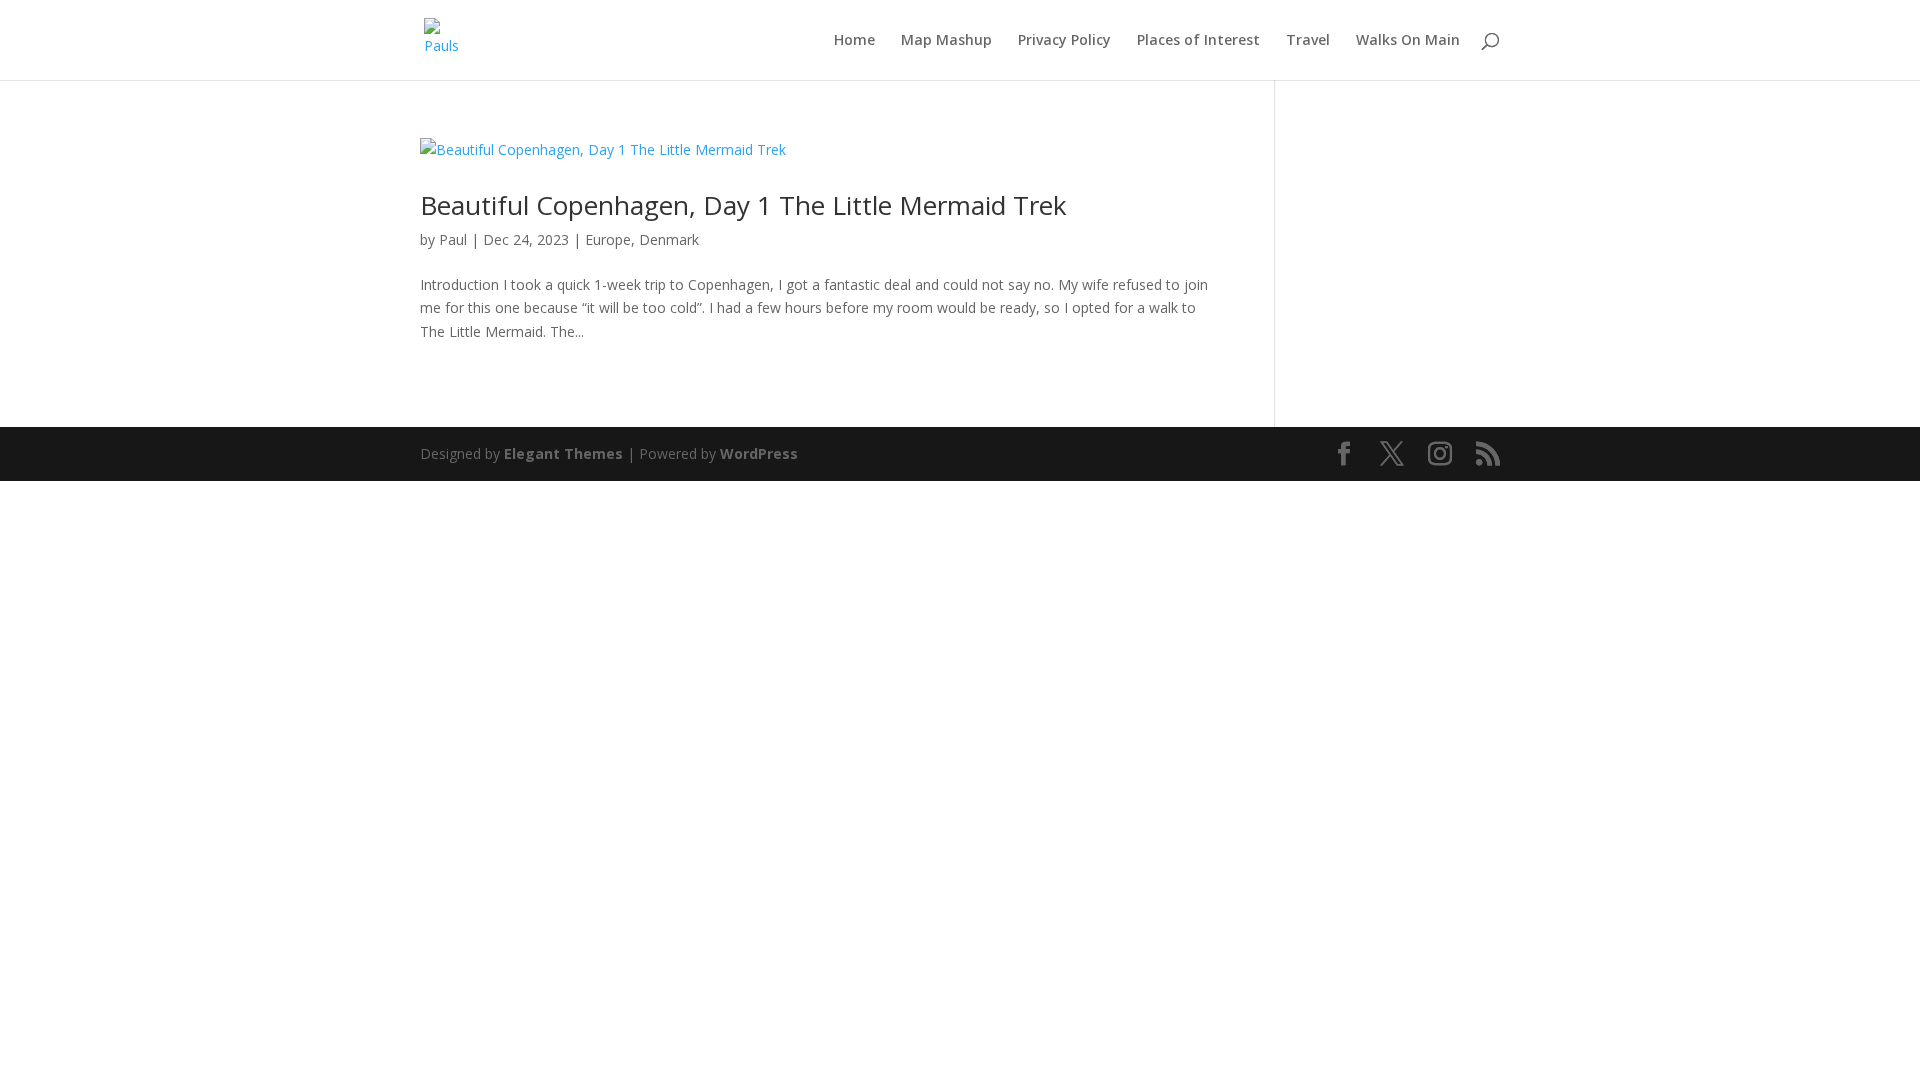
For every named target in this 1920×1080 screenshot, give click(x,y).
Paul (453, 239)
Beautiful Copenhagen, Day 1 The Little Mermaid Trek (743, 205)
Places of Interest (1198, 41)
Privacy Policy (1064, 41)
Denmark (669, 239)
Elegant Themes (563, 453)
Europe (608, 239)
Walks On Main (1408, 41)
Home (854, 41)
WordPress (759, 453)
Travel (1308, 41)
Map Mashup (946, 41)
